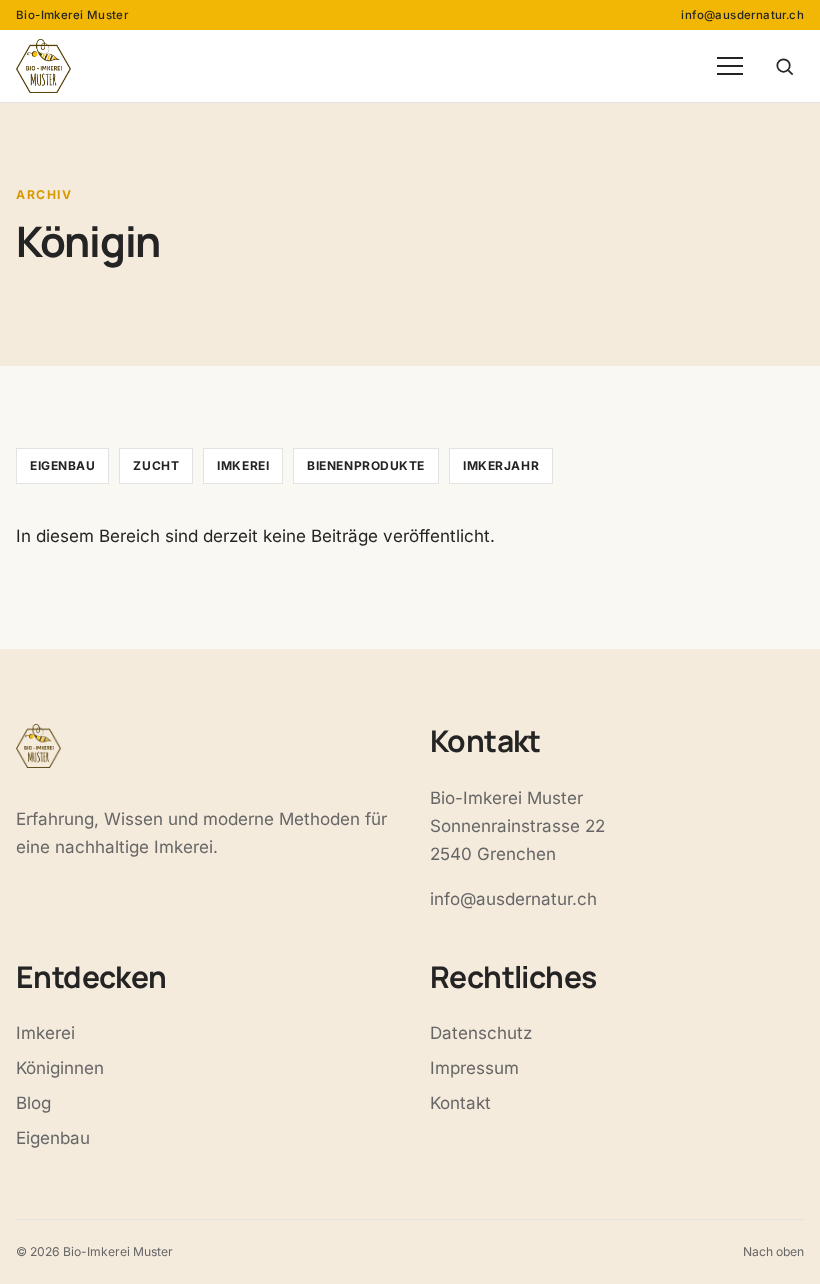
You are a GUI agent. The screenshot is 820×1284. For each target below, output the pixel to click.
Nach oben (773, 1251)
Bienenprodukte (366, 465)
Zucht (156, 465)
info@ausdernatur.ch (742, 15)
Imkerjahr (501, 465)
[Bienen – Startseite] (43, 66)
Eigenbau (62, 465)
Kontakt (460, 1103)
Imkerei (243, 465)
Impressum (474, 1068)
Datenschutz (481, 1033)
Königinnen (60, 1068)
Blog (33, 1103)
